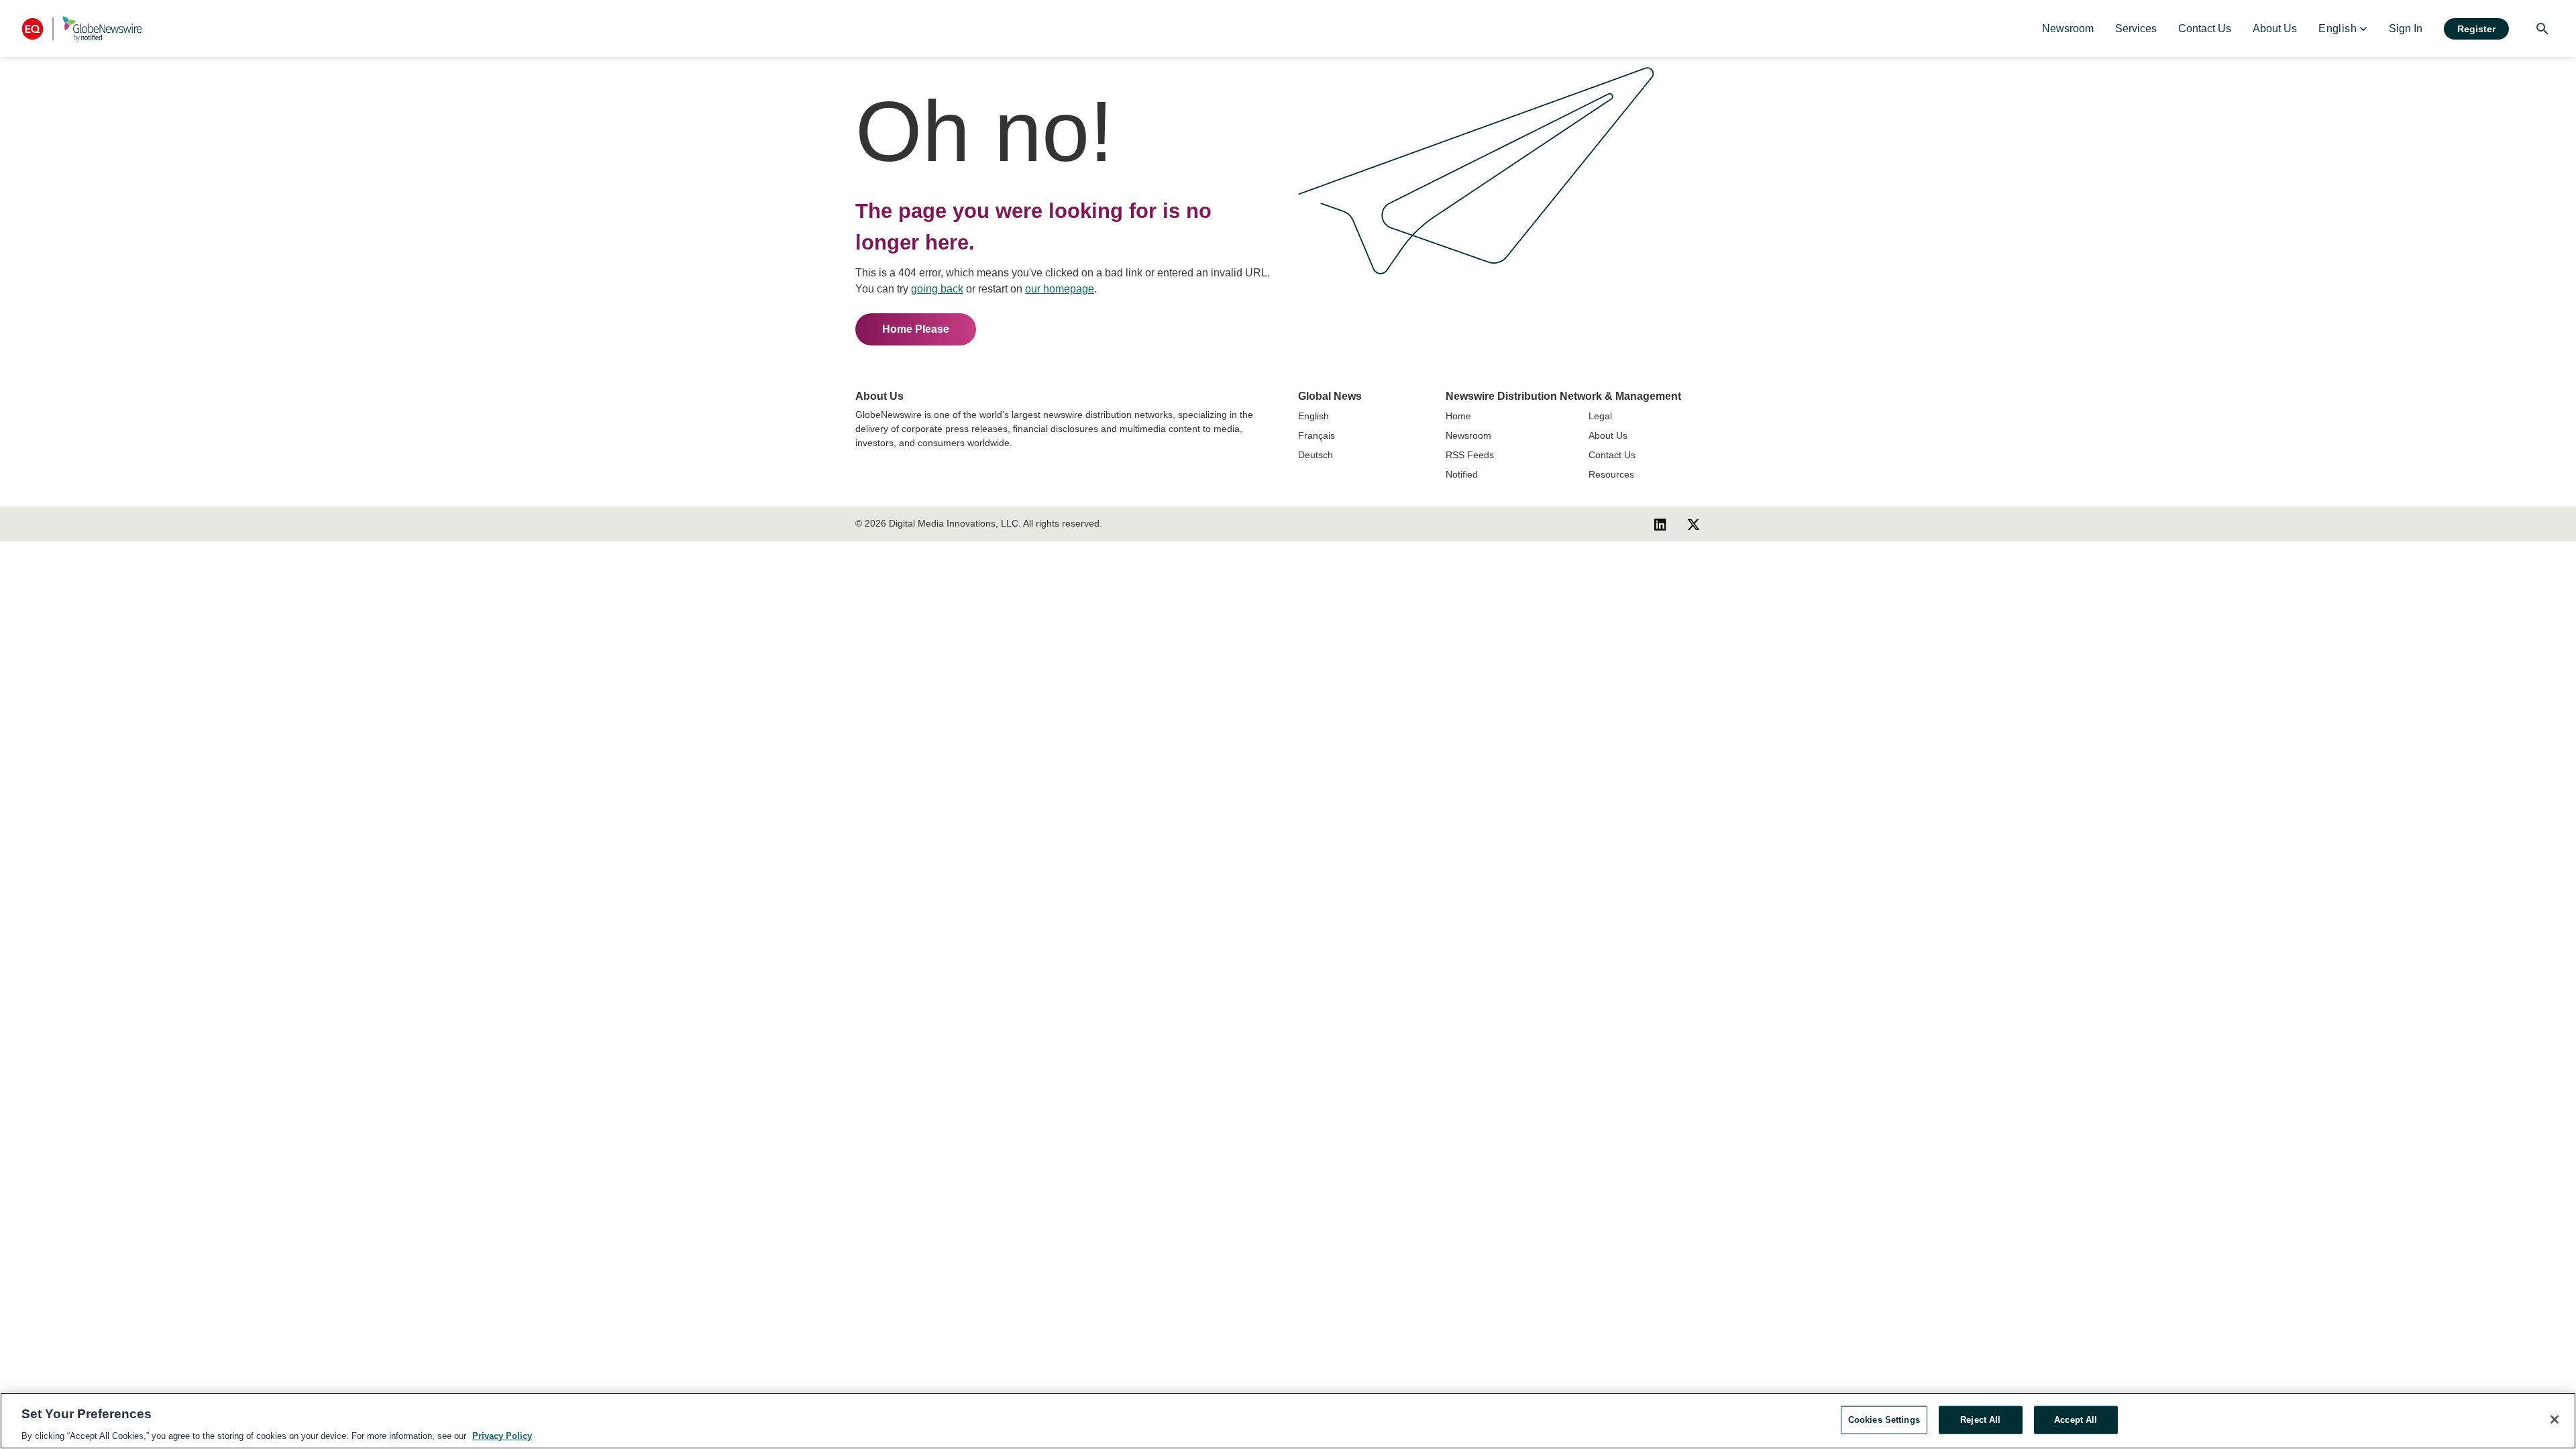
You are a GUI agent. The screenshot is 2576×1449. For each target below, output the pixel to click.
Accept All (2076, 1419)
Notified (1462, 474)
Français (1317, 435)
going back (937, 289)
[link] (2068, 29)
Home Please (916, 329)
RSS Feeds (1470, 455)
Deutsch (1316, 455)
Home (1458, 416)
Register (2476, 29)
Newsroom (1468, 435)
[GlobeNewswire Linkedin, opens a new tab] (1660, 524)
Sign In (2406, 29)
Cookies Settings (1884, 1419)
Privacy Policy (502, 1435)
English (1313, 416)
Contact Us (1612, 455)
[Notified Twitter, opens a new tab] (1694, 524)
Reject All (1980, 1419)
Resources (1611, 474)
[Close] (2555, 1419)
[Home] (82, 29)
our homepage (1060, 289)
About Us (1608, 435)
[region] (1288, 1421)
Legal (1600, 416)
